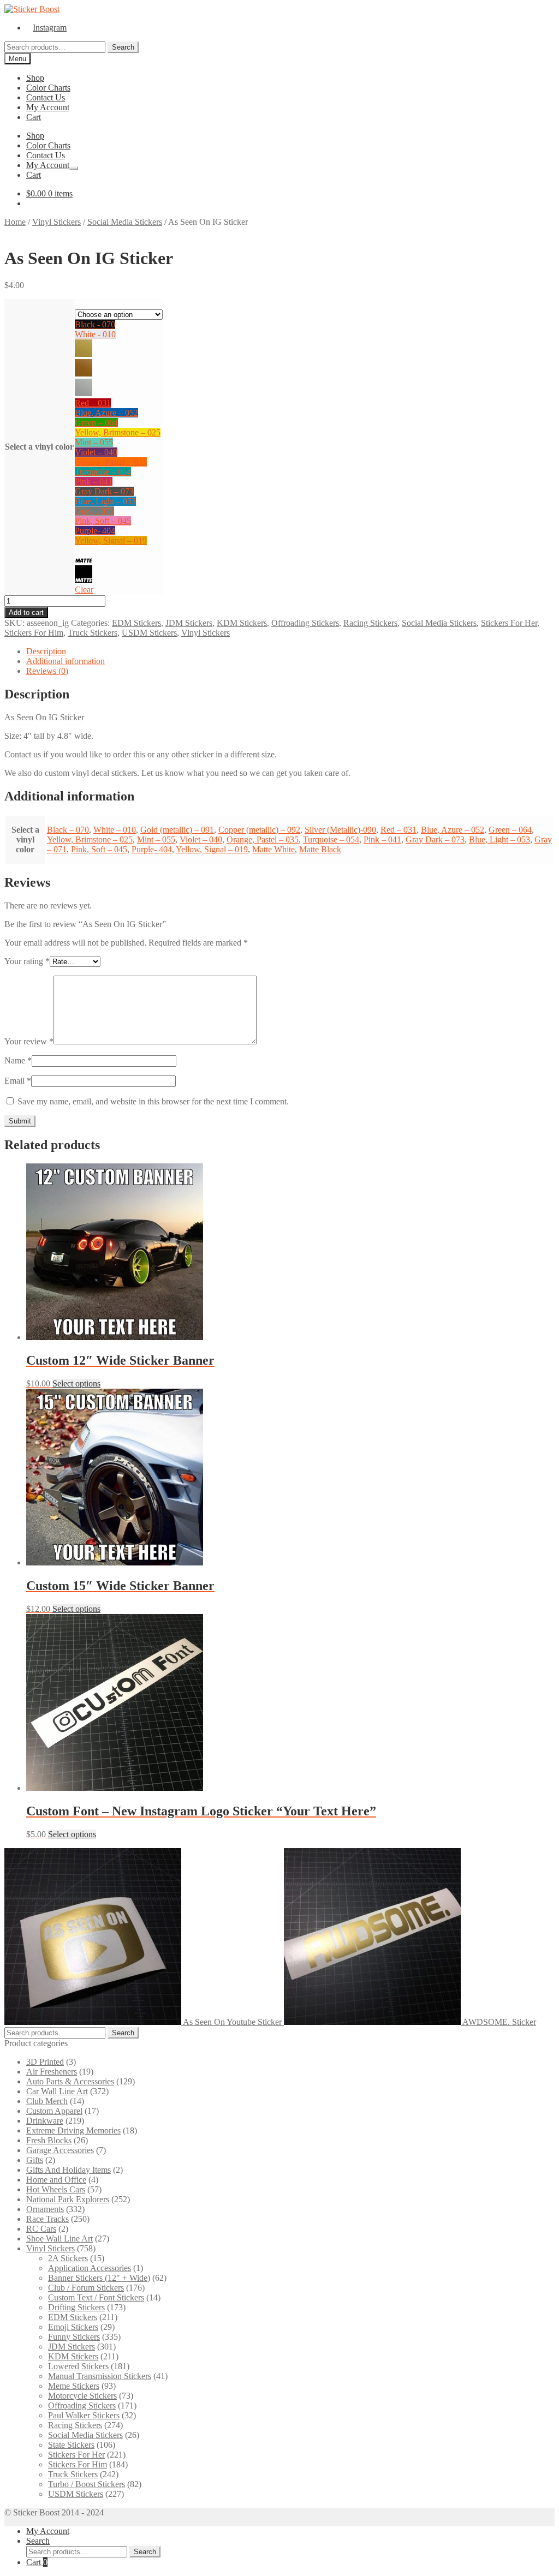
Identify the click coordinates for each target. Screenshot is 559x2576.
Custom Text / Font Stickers (96, 2297)
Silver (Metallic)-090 (340, 830)
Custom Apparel (54, 2111)
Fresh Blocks (49, 2140)
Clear (84, 590)
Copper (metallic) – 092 (259, 830)
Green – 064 (96, 423)
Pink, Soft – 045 (103, 521)
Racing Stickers (370, 623)
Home (15, 222)
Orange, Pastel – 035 (111, 462)
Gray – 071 (94, 511)
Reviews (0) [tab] (47, 671)
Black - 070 (95, 324)
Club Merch (47, 2101)
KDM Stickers (242, 623)
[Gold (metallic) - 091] (84, 354)
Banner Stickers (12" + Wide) (99, 2278)
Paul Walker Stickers (84, 2415)
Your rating (27, 961)
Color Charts (48, 88)
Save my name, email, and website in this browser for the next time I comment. (153, 1101)
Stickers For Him (34, 633)
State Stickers (71, 2445)
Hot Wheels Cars (56, 2189)
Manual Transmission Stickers (100, 2376)
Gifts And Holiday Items (69, 2170)
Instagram (50, 28)
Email (18, 1081)
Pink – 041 (94, 482)
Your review (29, 1041)
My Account (48, 107)
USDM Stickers (149, 633)
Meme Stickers (74, 2386)
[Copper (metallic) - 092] (84, 373)
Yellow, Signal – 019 (111, 540)
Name (18, 1060)
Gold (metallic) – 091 (177, 830)
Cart (34, 117)
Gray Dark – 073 (104, 491)
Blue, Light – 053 (105, 501)
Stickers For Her (509, 623)
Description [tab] (46, 651)
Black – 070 (68, 830)
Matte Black (320, 849)
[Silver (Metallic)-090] (84, 393)
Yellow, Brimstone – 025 (118, 432)
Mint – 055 (94, 442)
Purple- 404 (95, 531)
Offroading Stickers (305, 623)
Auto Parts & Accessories (70, 2081)
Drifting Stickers (76, 2307)
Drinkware (45, 2121)
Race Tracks (47, 2219)
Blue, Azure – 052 (106, 413)
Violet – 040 (96, 452)
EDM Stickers (136, 623)
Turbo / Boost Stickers (87, 2484)
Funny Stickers (74, 2337)
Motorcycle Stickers (82, 2396)
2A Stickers (68, 2258)
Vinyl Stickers (57, 222)
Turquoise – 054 (103, 472)
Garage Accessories (60, 2150)
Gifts (35, 2160)
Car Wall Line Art (57, 2091)
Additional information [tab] (66, 661)
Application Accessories (90, 2268)
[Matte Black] (84, 580)
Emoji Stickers (73, 2327)
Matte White (273, 849)
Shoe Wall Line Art (60, 2239)
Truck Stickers (93, 633)
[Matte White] (84, 560)
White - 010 (95, 334)
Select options (76, 1383)
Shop (35, 78)
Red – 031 (93, 403)
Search (123, 47)
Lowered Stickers (78, 2366)
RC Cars (41, 2229)
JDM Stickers (189, 623)
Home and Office (56, 2180)
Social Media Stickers (125, 222)
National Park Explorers (68, 2199)
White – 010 (115, 830)
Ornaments (45, 2209)
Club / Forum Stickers (86, 2288)
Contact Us (46, 97)
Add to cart (26, 612)
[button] (119, 325)
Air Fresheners (52, 2072)
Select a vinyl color (39, 447)
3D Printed (45, 2062)
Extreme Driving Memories (73, 2130)
